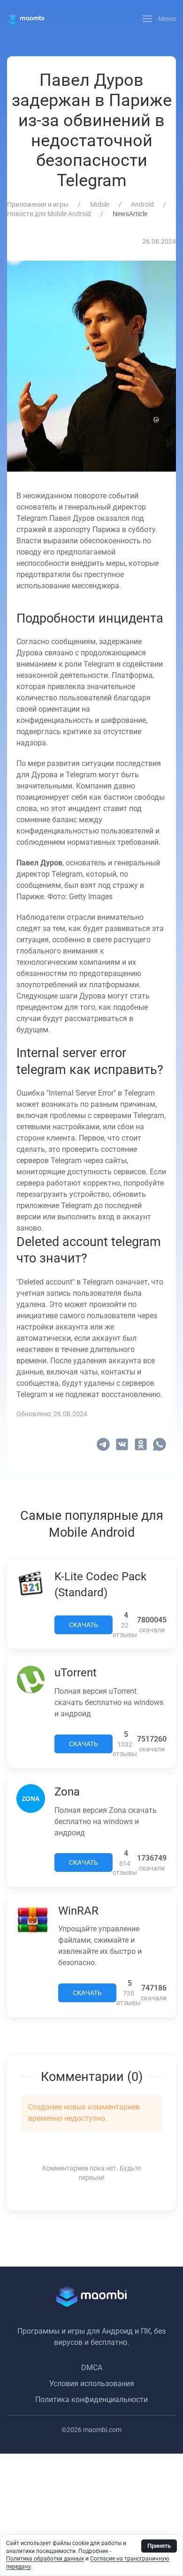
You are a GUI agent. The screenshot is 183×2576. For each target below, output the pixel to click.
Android (142, 204)
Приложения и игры (38, 204)
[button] (160, 19)
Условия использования (92, 2384)
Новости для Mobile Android (49, 214)
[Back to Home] (26, 19)
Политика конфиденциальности (91, 2400)
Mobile (100, 204)
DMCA (92, 2368)
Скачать (84, 1625)
